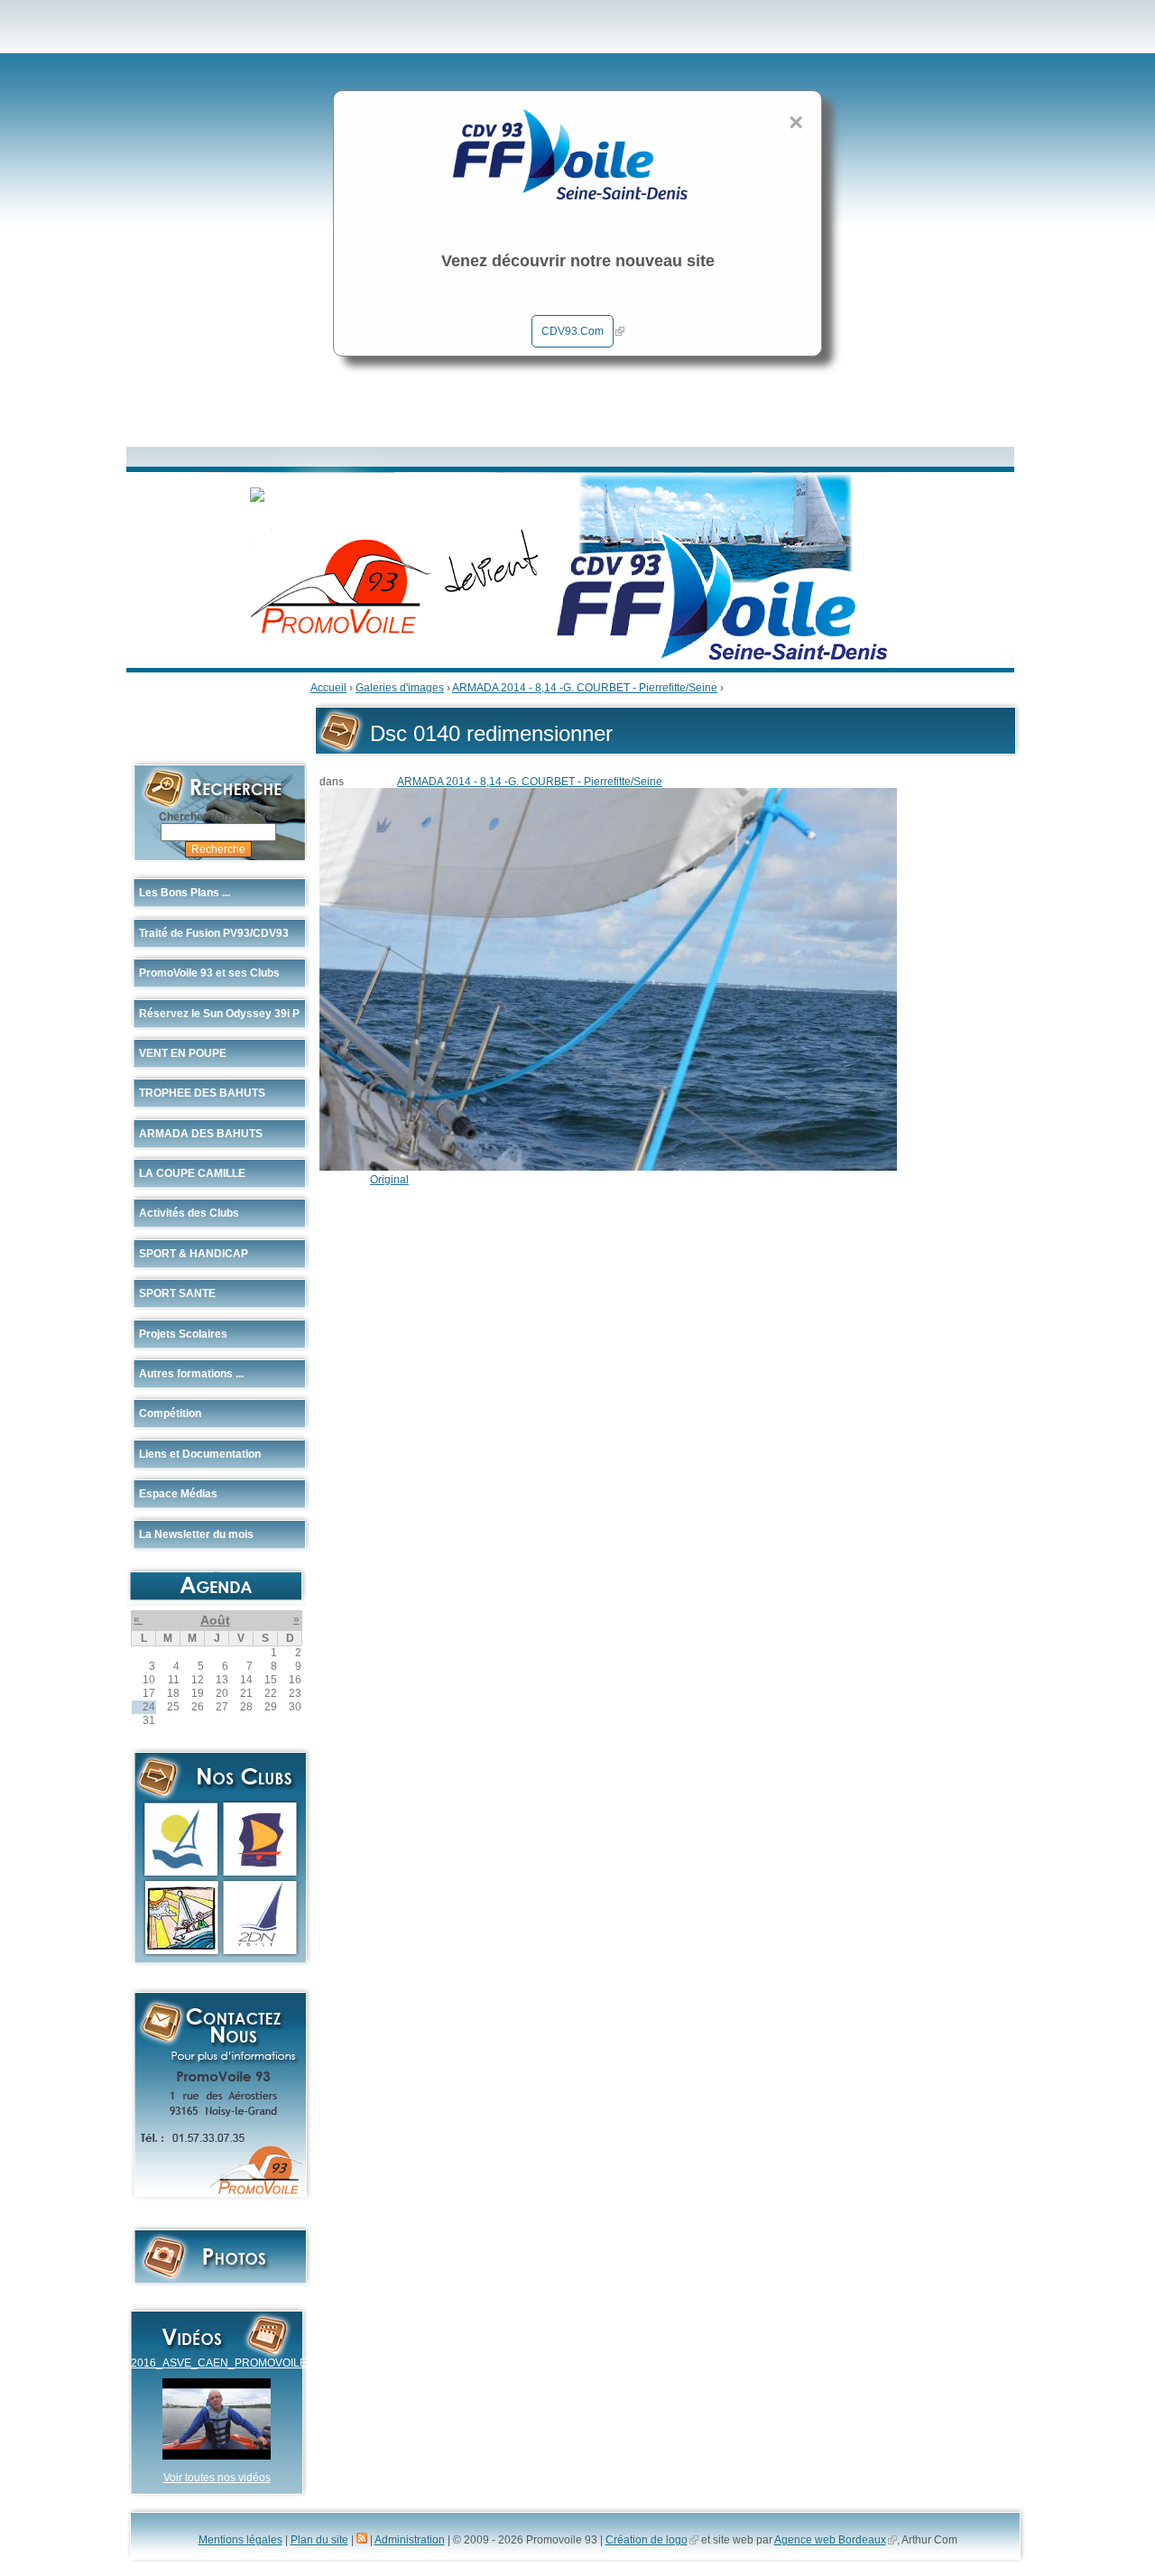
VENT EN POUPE (183, 1053)
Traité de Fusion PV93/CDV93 (214, 933)
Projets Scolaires (183, 1334)
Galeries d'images (400, 688)
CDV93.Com (573, 331)
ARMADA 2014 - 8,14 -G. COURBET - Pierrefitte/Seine (585, 688)
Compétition (170, 1413)
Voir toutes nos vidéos (217, 2478)
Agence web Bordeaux (830, 2540)
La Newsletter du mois (196, 1534)
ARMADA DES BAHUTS (201, 1134)
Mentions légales (240, 2540)
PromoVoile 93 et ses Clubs (209, 973)
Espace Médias (178, 1494)
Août (215, 1620)
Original (389, 1180)
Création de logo (647, 2540)
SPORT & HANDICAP (194, 1254)
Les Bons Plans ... (185, 893)
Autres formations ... (191, 1374)
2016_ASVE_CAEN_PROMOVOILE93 (225, 2363)
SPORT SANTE (177, 1293)
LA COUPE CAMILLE (192, 1173)
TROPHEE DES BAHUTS (202, 1093)
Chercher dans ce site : (219, 817)
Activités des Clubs (189, 1213)
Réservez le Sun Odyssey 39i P (219, 1014)
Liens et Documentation (200, 1454)
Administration (410, 2540)
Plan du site (319, 2540)
